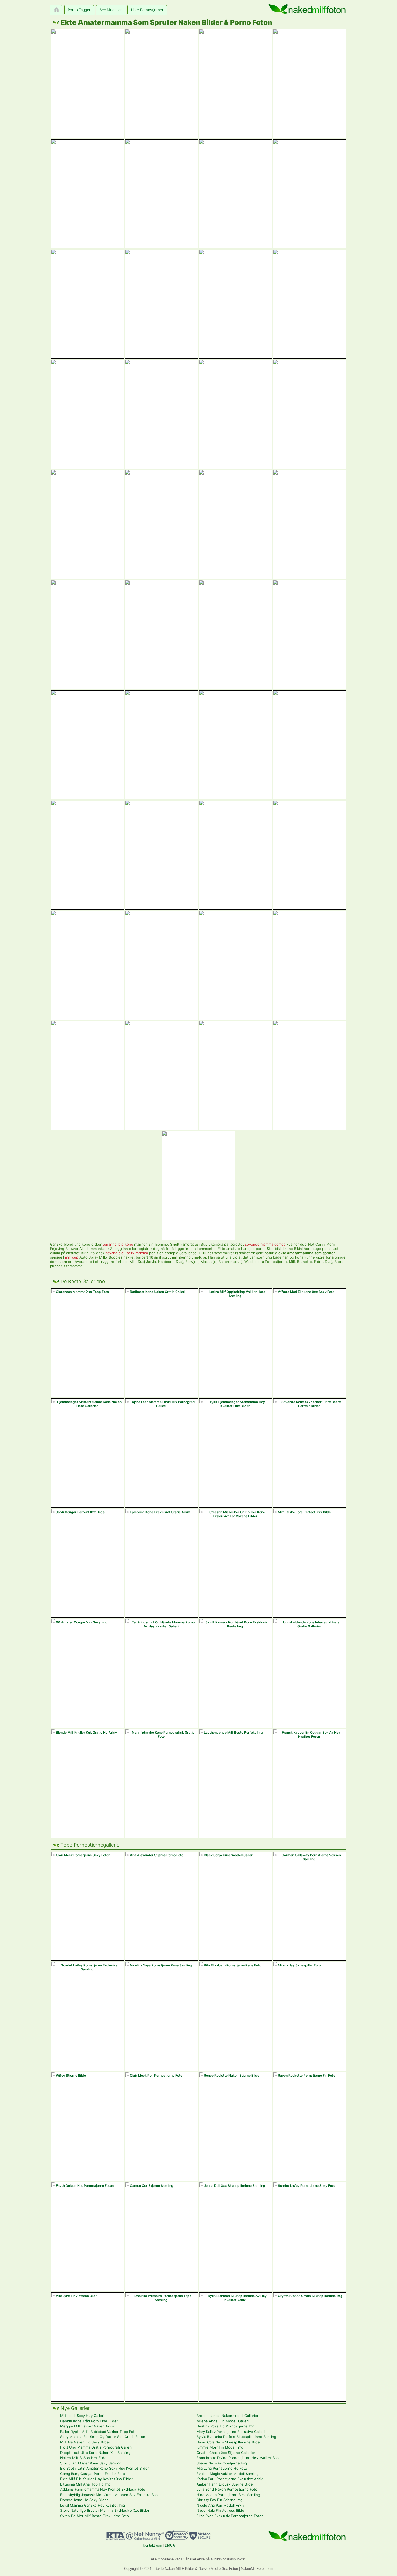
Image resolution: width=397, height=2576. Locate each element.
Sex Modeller (111, 10)
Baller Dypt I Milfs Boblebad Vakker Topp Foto (98, 2432)
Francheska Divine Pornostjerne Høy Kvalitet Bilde (239, 2458)
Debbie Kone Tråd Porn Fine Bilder (89, 2421)
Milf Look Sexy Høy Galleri (82, 2416)
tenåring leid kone (118, 1244)
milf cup (72, 1257)
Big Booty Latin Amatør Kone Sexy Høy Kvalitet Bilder (105, 2468)
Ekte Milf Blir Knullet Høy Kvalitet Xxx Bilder (96, 2479)
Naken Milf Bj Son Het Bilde (83, 2458)
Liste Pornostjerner (147, 10)
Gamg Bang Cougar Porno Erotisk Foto (93, 2474)
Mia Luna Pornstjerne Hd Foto (222, 2468)
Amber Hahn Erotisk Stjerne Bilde (225, 2484)
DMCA (170, 2545)
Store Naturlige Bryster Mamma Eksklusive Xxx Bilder (105, 2510)
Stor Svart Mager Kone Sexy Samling (91, 2463)
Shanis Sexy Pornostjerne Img (222, 2463)
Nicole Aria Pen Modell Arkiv (220, 2505)
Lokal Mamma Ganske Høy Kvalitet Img (92, 2505)
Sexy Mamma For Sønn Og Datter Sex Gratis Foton (103, 2437)
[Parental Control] (145, 2538)
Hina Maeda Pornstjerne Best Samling (228, 2495)
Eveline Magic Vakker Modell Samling (228, 2474)
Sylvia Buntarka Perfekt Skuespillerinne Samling (236, 2437)
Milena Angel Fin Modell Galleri (223, 2421)
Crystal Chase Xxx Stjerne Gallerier (226, 2453)
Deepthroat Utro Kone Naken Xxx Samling (95, 2453)
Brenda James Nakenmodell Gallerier (228, 2416)
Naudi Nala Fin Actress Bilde (220, 2510)
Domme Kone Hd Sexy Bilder (84, 2500)
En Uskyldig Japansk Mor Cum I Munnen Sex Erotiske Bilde (110, 2495)
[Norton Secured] (177, 2538)
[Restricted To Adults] (116, 2538)
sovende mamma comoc (265, 1244)
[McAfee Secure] (200, 2538)
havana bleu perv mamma (127, 1253)
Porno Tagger (79, 10)
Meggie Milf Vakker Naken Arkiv (87, 2426)
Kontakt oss (152, 2545)
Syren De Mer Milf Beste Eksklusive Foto (95, 2516)
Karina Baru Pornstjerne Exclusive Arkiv (230, 2479)
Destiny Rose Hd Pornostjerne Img (226, 2426)
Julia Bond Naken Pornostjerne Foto (227, 2489)
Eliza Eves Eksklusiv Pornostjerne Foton (230, 2516)
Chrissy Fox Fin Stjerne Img (220, 2500)
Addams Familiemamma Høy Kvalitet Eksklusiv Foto (103, 2489)
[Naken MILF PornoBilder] (307, 9)
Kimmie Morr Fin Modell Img (220, 2447)
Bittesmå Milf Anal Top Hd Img (85, 2484)
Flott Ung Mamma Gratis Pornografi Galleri (96, 2447)
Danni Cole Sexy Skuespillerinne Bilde (228, 2442)
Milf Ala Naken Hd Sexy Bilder (85, 2442)
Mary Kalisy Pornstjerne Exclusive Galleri (231, 2432)
